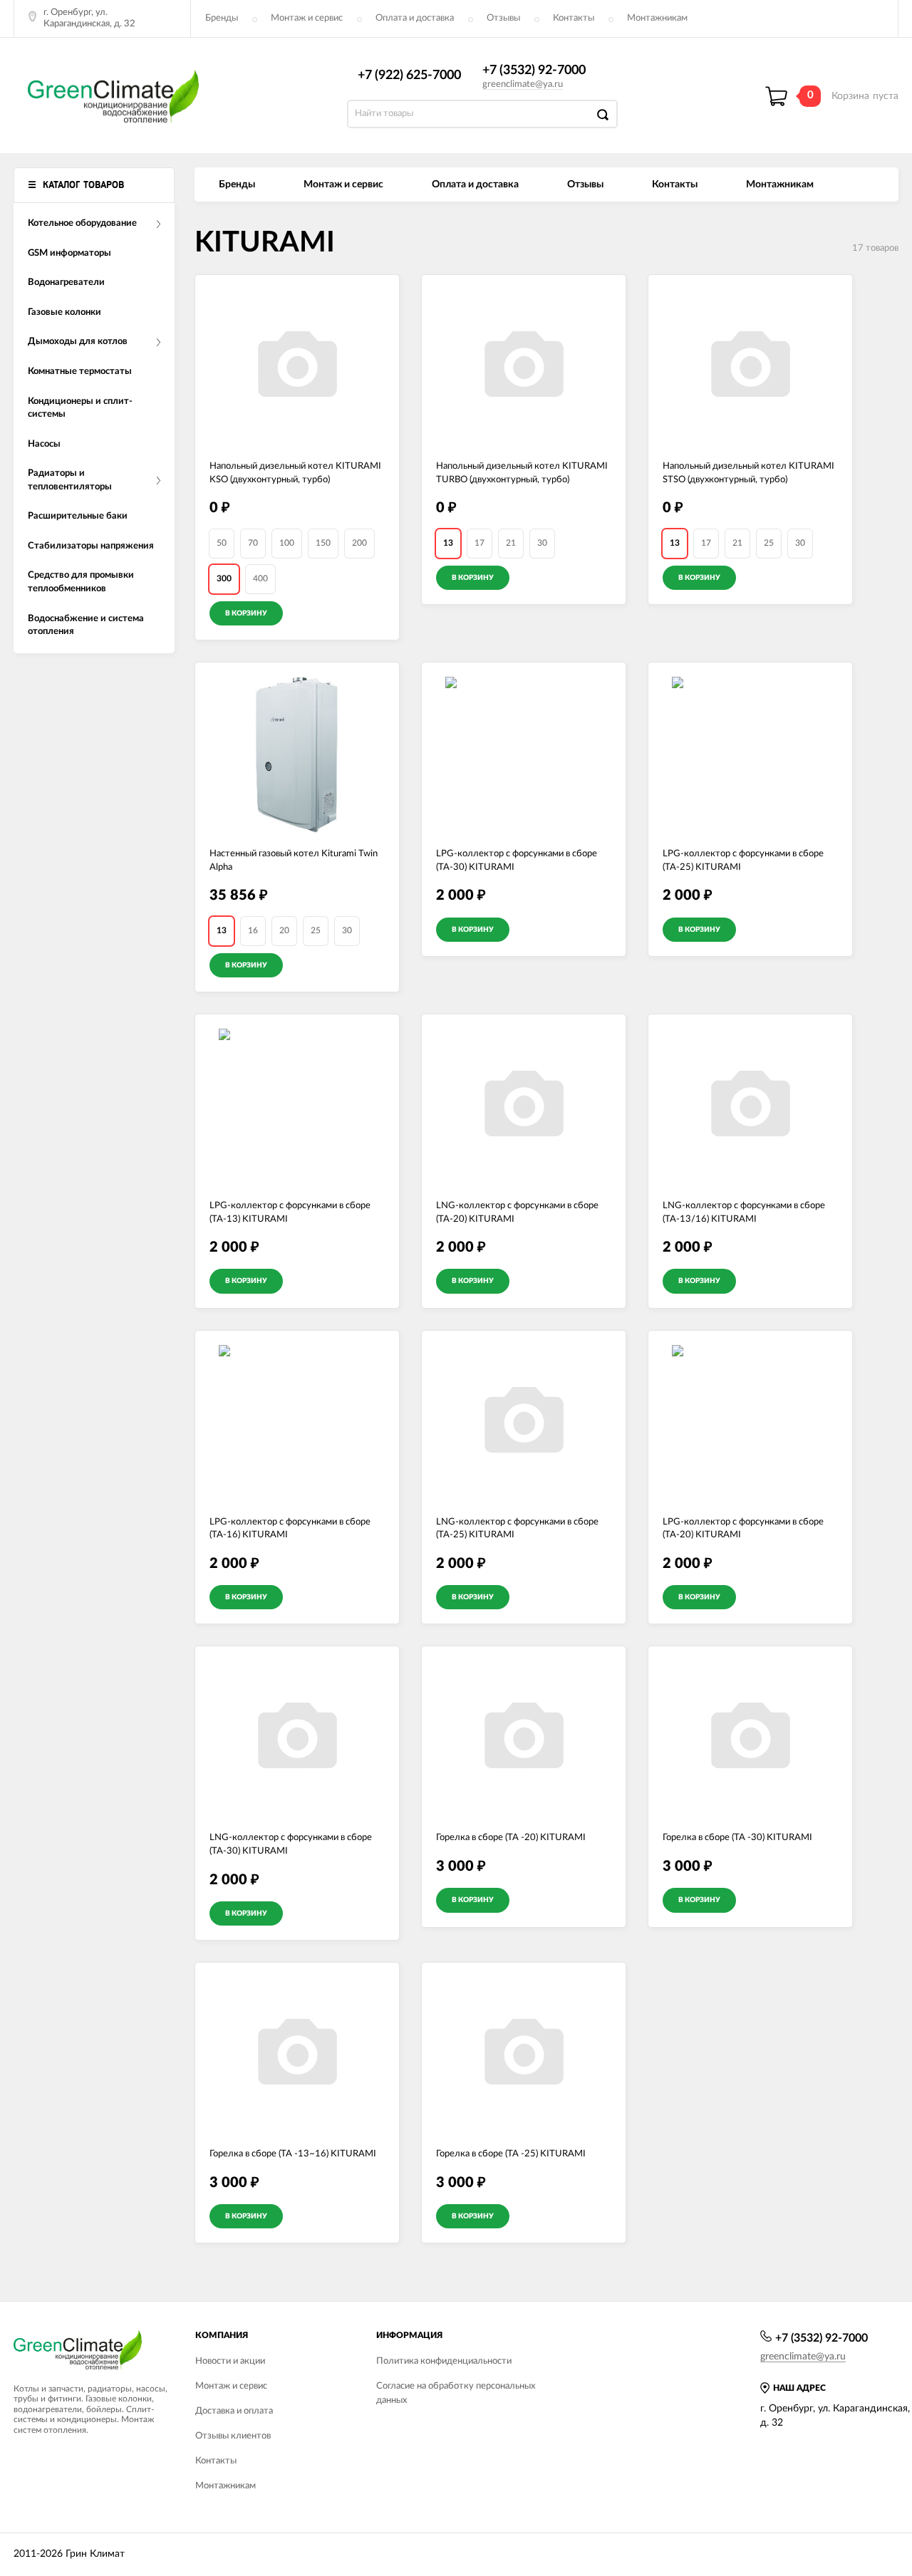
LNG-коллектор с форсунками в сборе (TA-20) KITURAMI (517, 1212)
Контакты (574, 18)
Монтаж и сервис (307, 18)
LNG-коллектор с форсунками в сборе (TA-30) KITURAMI (291, 1844)
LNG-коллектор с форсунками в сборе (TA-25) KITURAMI (517, 1529)
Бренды (222, 18)
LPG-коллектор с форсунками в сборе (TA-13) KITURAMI (290, 1212)
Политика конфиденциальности (444, 2361)
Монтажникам (657, 18)
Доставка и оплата (234, 2411)
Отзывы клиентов (233, 2436)
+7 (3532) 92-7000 (534, 71)
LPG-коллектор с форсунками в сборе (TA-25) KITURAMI (743, 861)
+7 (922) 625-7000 (409, 76)
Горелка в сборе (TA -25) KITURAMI (511, 2154)
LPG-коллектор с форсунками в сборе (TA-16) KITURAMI (290, 1529)
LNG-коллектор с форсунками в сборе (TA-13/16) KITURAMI (744, 1212)
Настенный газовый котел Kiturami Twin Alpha (294, 861)
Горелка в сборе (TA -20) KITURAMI (511, 1838)
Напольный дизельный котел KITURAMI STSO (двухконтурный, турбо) (748, 473)
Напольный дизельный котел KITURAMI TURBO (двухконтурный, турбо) (522, 473)
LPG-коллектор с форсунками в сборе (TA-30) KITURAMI (517, 861)
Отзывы (503, 18)
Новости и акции (230, 2361)
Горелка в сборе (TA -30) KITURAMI (737, 1838)
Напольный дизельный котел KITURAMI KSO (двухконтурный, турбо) (295, 473)
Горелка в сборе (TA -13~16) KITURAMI (293, 2154)
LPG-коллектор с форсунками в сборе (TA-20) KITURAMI (743, 1529)
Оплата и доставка (415, 18)
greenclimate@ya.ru (523, 84)
